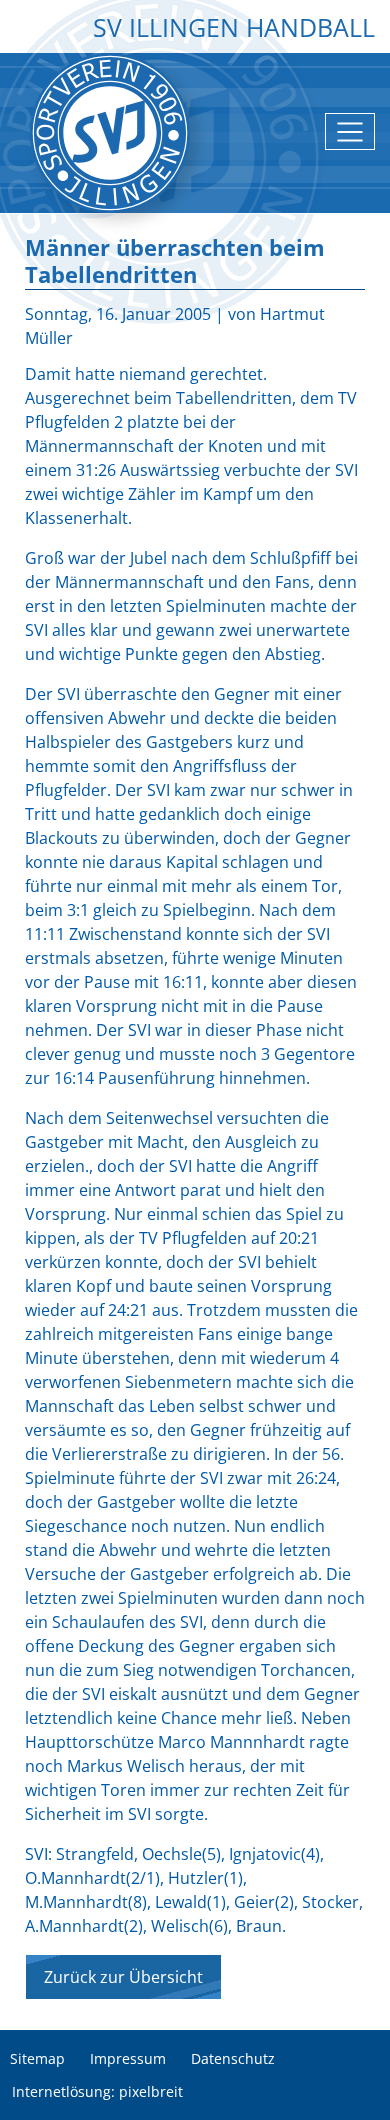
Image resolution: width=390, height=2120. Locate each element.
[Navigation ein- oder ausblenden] (350, 131)
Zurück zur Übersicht (123, 1977)
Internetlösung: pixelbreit (97, 2092)
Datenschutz (233, 2059)
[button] (360, 2090)
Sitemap (37, 2059)
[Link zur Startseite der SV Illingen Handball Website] (110, 133)
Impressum (128, 2059)
